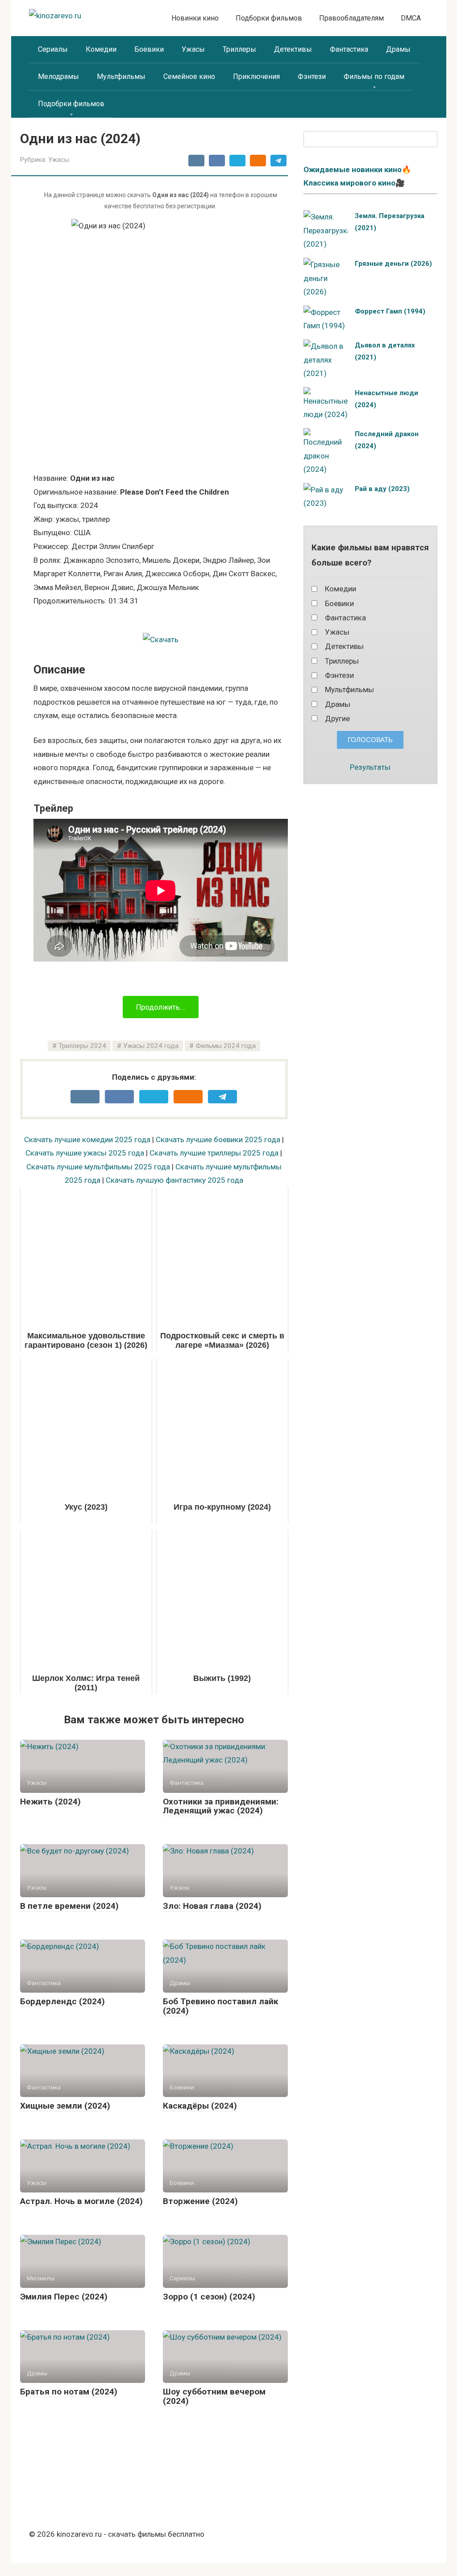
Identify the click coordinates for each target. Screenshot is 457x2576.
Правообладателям (351, 18)
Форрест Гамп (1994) (390, 311)
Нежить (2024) (50, 1802)
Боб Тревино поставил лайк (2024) (220, 2006)
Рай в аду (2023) (382, 489)
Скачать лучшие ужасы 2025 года (85, 1153)
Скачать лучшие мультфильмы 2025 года (98, 1167)
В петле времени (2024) (69, 1906)
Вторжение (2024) (200, 2201)
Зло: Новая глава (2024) (212, 1906)
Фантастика (349, 49)
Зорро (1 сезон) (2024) (209, 2297)
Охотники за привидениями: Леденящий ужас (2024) (221, 1806)
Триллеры (239, 49)
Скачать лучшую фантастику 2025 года (174, 1180)
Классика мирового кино (349, 183)
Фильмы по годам (374, 76)
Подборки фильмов (269, 18)
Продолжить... (161, 1007)
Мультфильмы (121, 76)
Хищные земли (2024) (65, 2106)
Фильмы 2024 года (226, 1046)
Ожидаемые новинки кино (353, 169)
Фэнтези (312, 76)
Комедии (101, 49)
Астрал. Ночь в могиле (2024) (81, 2201)
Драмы (398, 49)
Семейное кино (189, 76)
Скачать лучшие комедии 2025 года (87, 1139)
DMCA (411, 18)
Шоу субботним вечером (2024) (214, 2396)
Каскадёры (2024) (200, 2106)
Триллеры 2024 (82, 1046)
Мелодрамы (58, 76)
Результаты (370, 767)
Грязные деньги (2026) (393, 264)
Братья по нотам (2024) (69, 2392)
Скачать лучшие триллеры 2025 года (214, 1153)
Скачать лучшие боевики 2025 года (218, 1139)
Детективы (293, 49)
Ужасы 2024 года (151, 1046)
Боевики (149, 49)
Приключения (256, 76)
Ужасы (193, 49)
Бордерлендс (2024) (62, 2001)
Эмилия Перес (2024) (64, 2297)
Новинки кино (195, 18)
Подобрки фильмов (71, 104)
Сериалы (53, 49)
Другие (337, 718)
